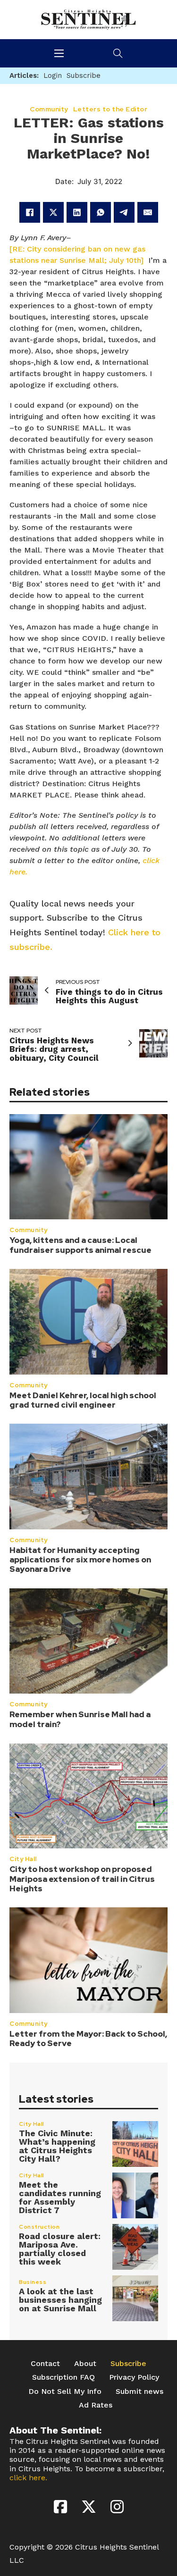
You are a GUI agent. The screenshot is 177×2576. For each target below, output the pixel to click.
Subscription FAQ (63, 2377)
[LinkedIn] (77, 212)
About (85, 2363)
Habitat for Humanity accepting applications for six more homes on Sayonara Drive (80, 1560)
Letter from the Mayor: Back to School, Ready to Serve (88, 2039)
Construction (39, 2227)
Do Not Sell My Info (65, 2391)
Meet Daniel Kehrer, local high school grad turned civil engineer (83, 1400)
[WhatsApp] (101, 212)
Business (33, 2282)
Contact (45, 2363)
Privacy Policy (134, 2377)
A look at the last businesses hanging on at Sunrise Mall (60, 2300)
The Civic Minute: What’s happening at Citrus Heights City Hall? (57, 2146)
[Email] (148, 212)
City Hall (23, 1859)
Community (29, 1230)
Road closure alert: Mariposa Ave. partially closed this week (60, 2249)
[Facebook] (30, 212)
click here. (28, 2478)
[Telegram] (124, 212)
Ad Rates (96, 2405)
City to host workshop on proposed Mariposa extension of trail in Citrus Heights (82, 1879)
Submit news (139, 2391)
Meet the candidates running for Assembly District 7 (60, 2197)
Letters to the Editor (110, 109)
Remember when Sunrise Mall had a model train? (80, 1719)
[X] (53, 212)
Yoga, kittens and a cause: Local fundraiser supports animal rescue (80, 1245)
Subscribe (128, 2363)
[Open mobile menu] (59, 53)
